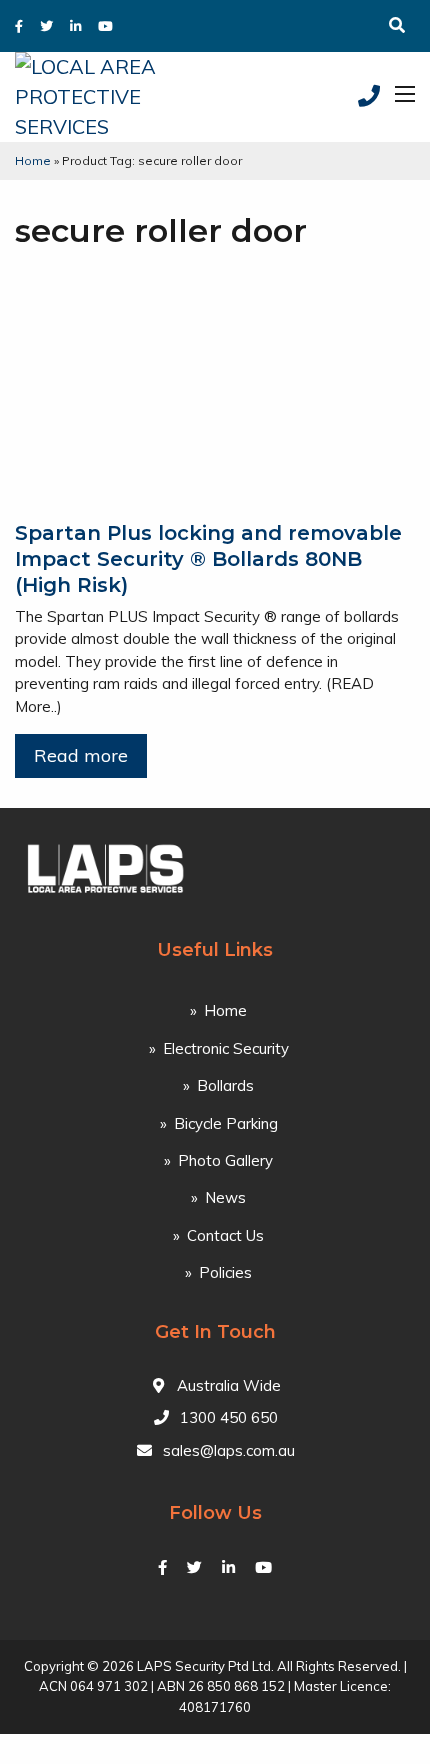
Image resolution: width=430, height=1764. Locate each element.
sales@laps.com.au (229, 1450)
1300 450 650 (229, 1417)
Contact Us (225, 1235)
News (225, 1197)
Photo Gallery (225, 1160)
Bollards (225, 1085)
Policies (225, 1272)
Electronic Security (226, 1048)
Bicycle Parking (226, 1123)
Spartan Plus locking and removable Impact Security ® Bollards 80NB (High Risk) (208, 559)
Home (33, 160)
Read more (81, 755)
